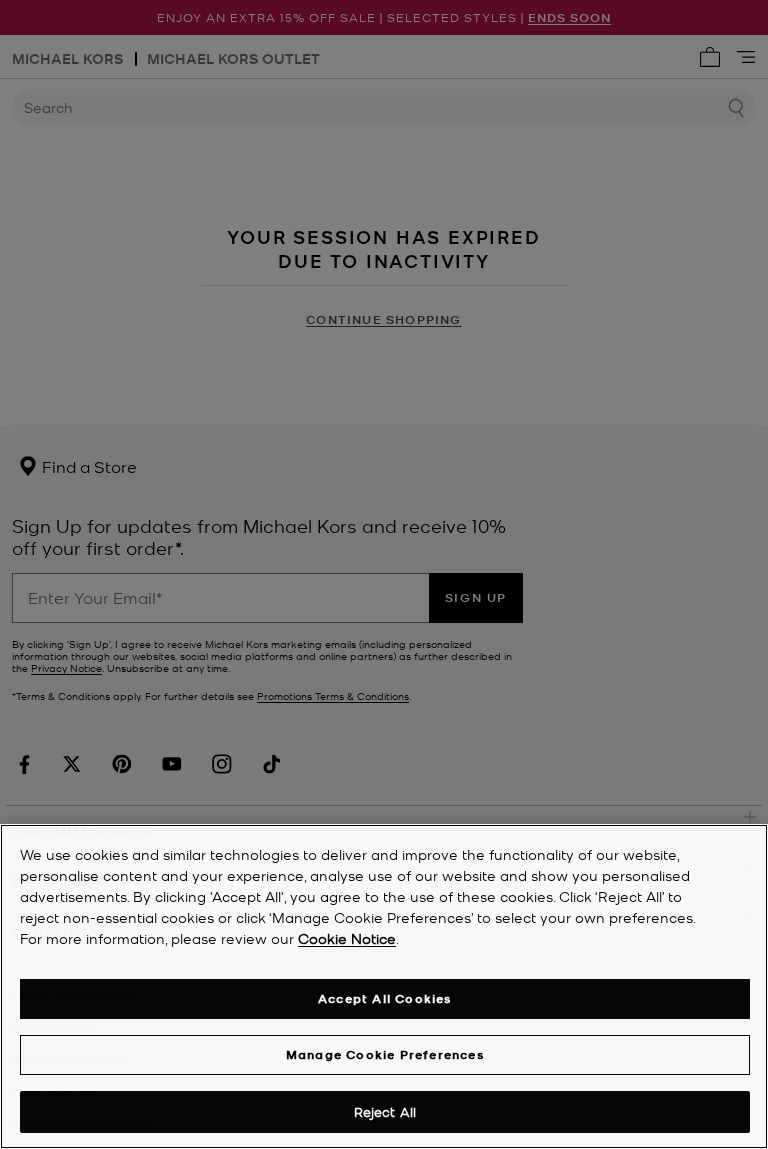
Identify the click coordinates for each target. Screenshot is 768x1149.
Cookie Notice (347, 938)
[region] (384, 986)
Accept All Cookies (385, 998)
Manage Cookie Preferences (385, 1054)
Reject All (385, 1111)
